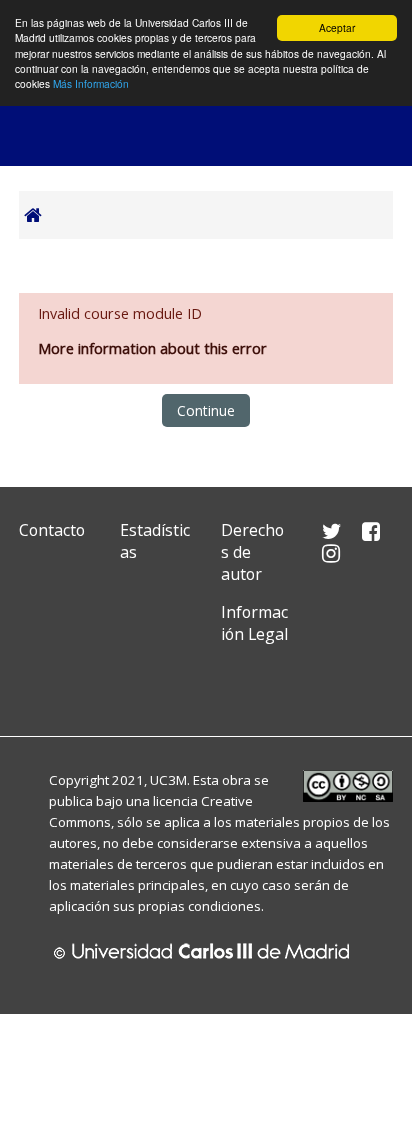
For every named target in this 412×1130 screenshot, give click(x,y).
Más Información (91, 83)
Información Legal (254, 623)
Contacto (52, 530)
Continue (206, 410)
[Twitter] (39, 680)
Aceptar (337, 27)
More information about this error (152, 348)
